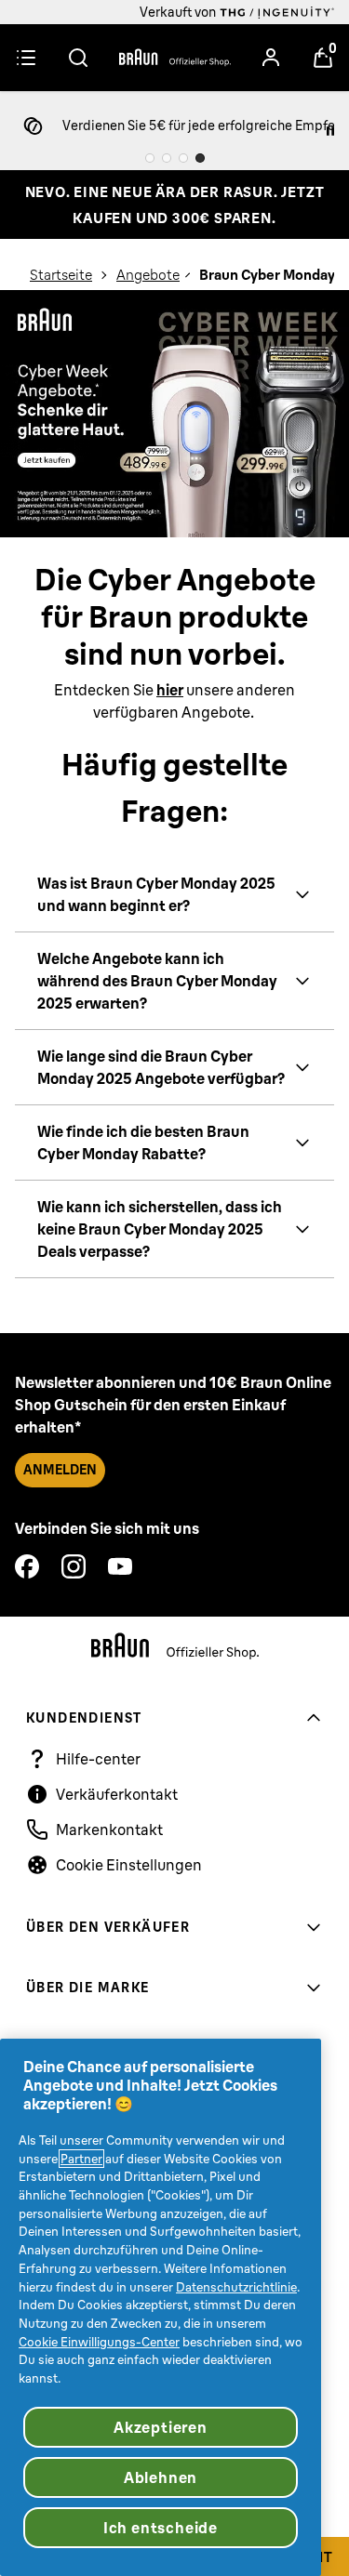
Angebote (148, 275)
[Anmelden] (271, 58)
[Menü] (26, 58)
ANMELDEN (60, 1470)
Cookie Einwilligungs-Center (99, 2342)
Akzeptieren (161, 2427)
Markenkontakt (109, 1830)
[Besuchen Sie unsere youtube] (120, 1566)
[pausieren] (330, 131)
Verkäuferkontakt (117, 1794)
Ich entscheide (161, 2528)
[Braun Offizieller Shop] (175, 58)
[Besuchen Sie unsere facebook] (27, 1566)
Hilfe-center (98, 1759)
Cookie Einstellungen (129, 1865)
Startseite (61, 275)
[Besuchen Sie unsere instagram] (74, 1566)
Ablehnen (161, 2477)
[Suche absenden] (78, 58)
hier (170, 690)
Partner (81, 2159)
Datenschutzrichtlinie (236, 2287)
